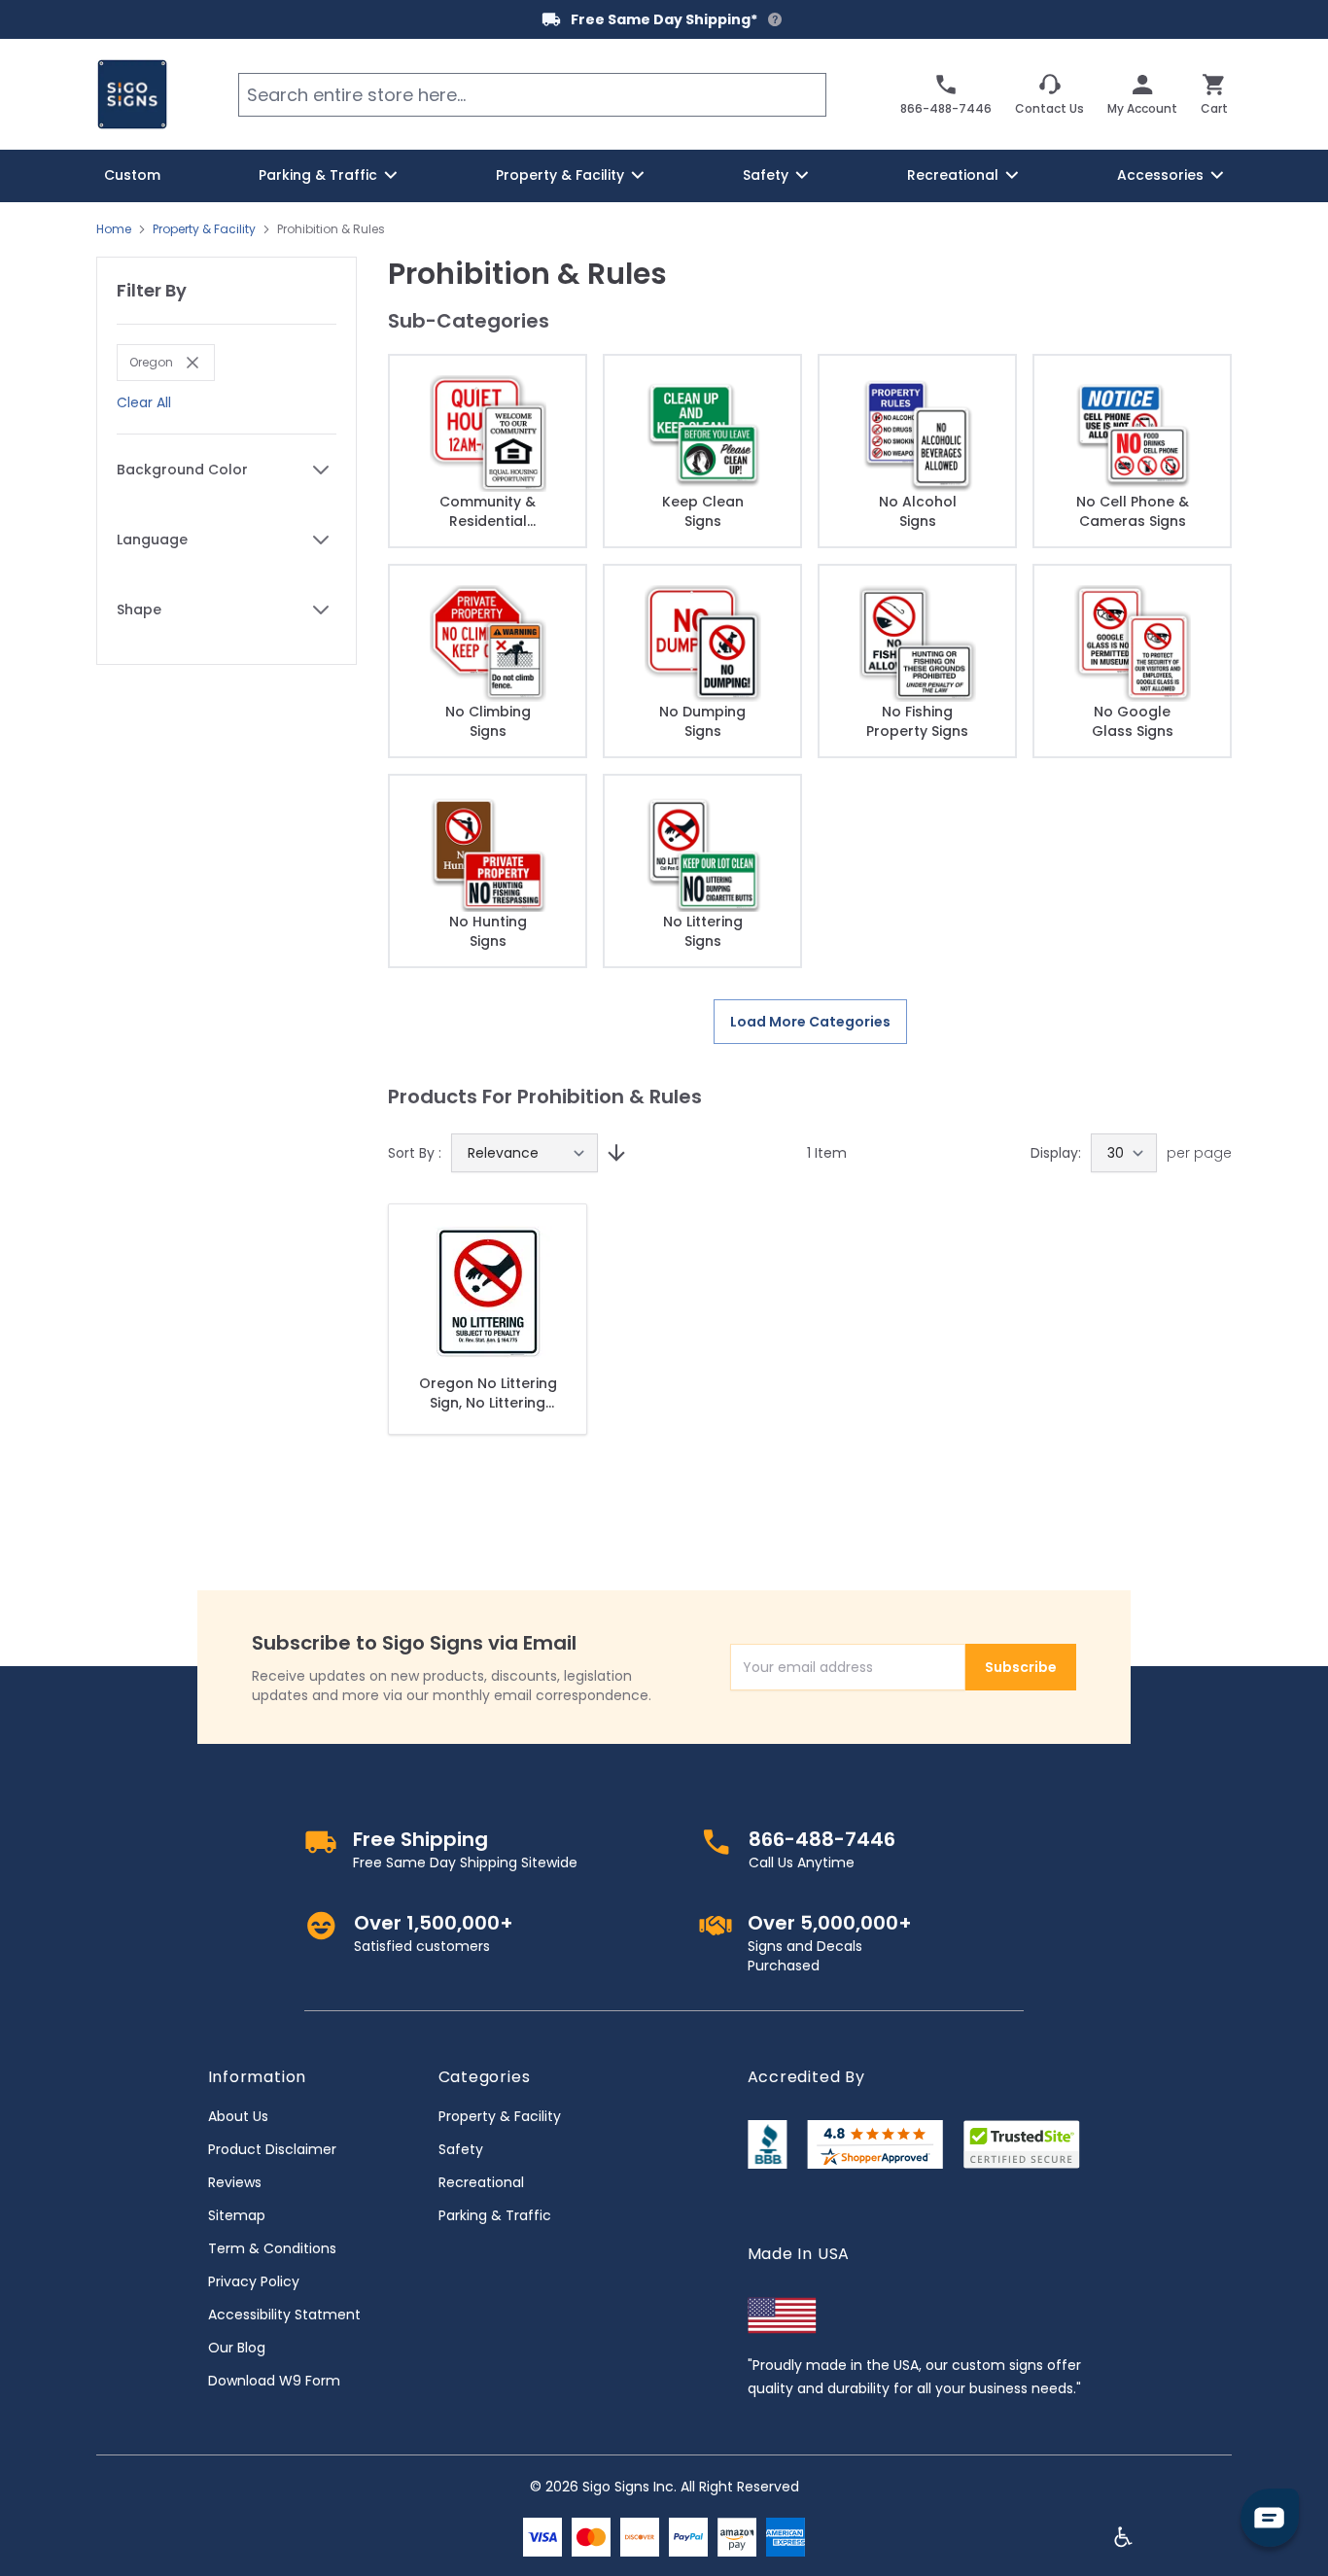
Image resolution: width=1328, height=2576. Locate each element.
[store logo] (132, 94)
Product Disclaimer (272, 2149)
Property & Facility (204, 229)
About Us (238, 2116)
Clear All (144, 402)
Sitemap (237, 2215)
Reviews (235, 2182)
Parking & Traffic (495, 2215)
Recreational (481, 2182)
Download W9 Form (274, 2381)
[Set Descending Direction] (613, 1153)
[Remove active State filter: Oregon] (188, 363)
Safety (461, 2149)
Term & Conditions (272, 2248)
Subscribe (1021, 1667)
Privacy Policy (254, 2281)
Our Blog (237, 2348)
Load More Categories (810, 1022)
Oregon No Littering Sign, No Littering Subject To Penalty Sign (488, 1393)
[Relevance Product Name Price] (524, 1153)
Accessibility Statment (284, 2315)
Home (114, 229)
